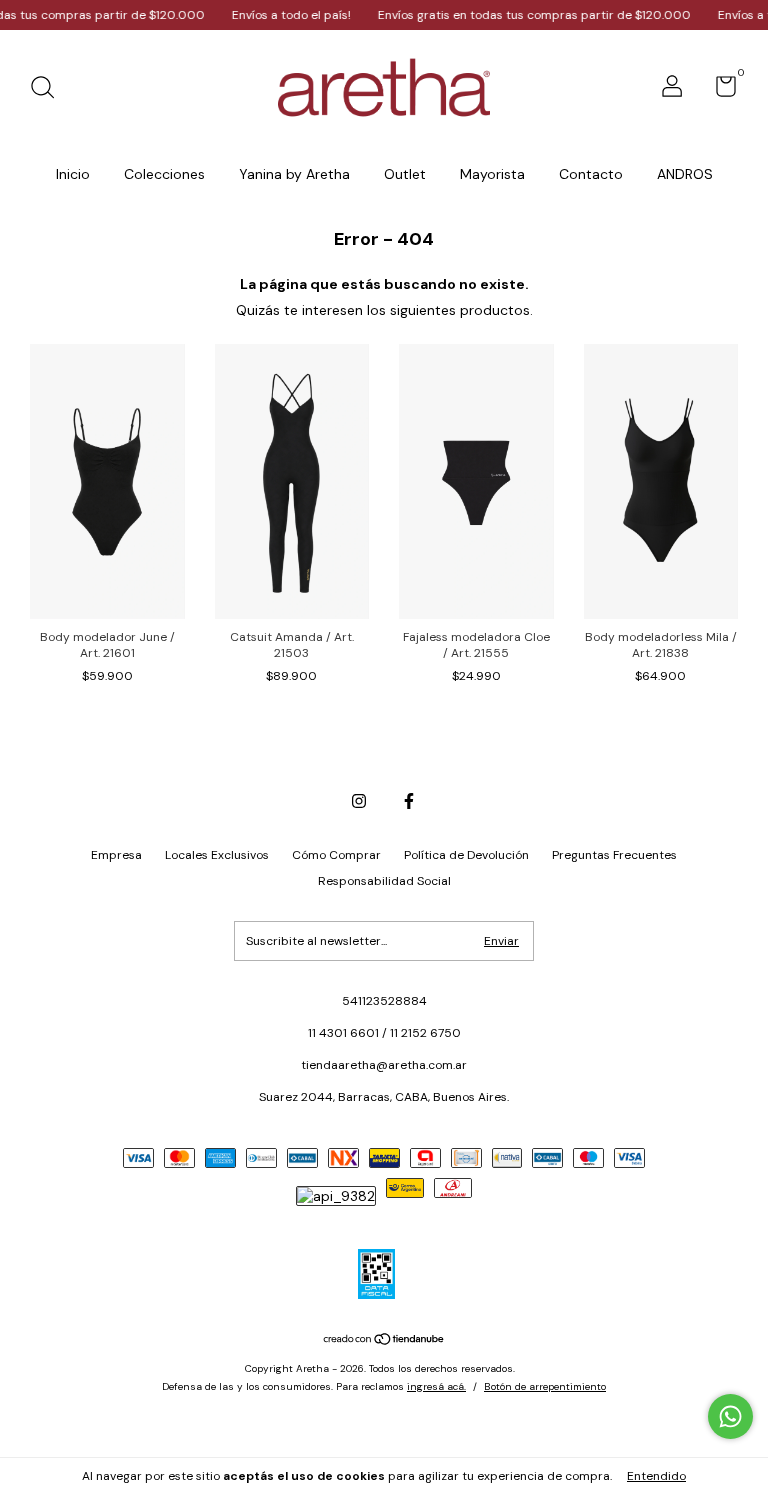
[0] (718, 91)
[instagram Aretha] (359, 801)
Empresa (116, 855)
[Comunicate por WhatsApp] (730, 1416)
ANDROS (685, 174)
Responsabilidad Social (384, 881)
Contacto (591, 174)
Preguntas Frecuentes (614, 855)
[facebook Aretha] (409, 801)
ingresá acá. (436, 1386)
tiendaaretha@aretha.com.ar (384, 1065)
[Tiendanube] (384, 1341)
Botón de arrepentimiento (545, 1386)
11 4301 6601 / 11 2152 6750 (384, 1033)
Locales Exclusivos (217, 855)
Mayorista (492, 174)
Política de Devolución (466, 855)
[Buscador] (49, 90)
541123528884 (384, 1001)
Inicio (73, 174)
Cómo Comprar (336, 855)
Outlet (405, 174)
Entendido (656, 1476)
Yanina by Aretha (294, 174)
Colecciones (164, 174)
